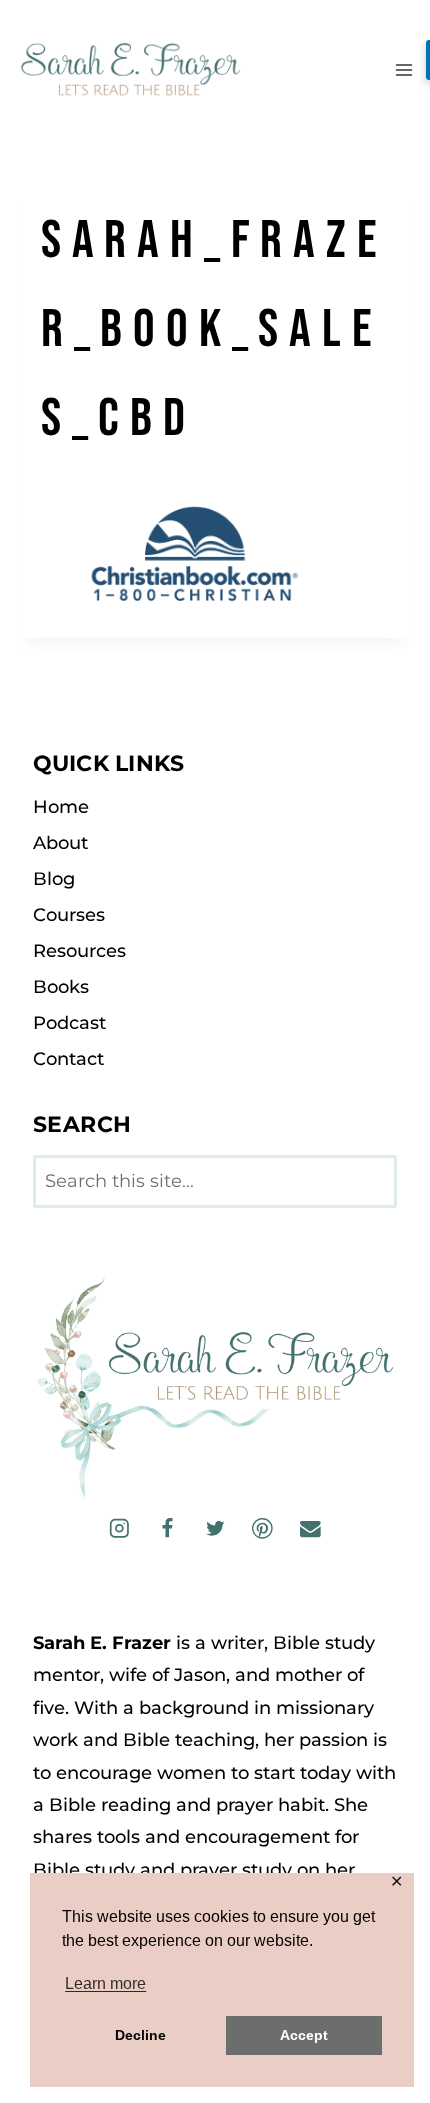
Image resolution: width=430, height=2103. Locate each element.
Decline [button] (140, 2035)
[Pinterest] (262, 1528)
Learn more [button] (105, 1983)
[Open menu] (403, 69)
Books (61, 987)
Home (61, 807)
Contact (68, 1059)
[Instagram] (119, 1528)
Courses (69, 915)
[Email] (309, 1528)
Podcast (69, 1023)
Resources (79, 951)
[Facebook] (167, 1528)
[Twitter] (214, 1528)
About (60, 843)
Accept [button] (304, 2035)
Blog (54, 879)
